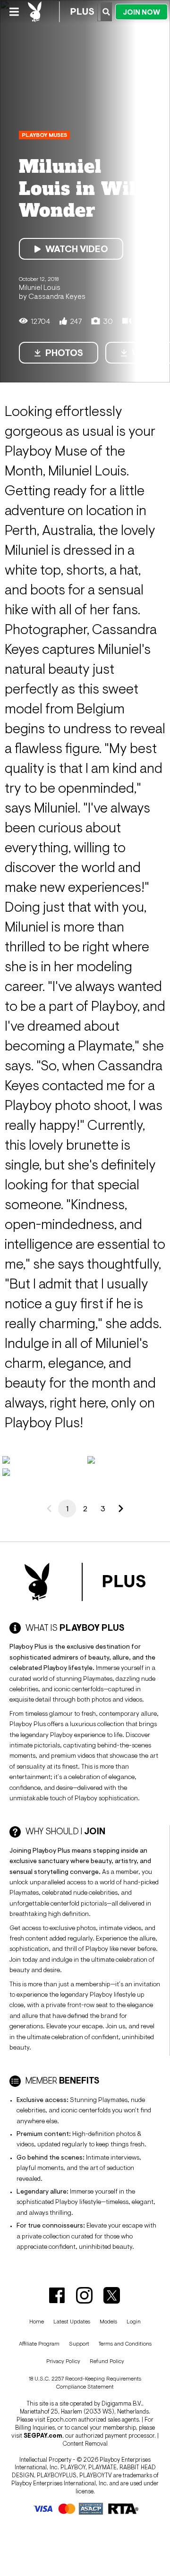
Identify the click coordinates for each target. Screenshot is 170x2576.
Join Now (141, 12)
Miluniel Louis (40, 287)
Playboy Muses (44, 135)
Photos (64, 353)
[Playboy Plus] (61, 12)
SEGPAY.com (43, 2436)
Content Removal (85, 2444)
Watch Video (77, 249)
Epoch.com (62, 2419)
